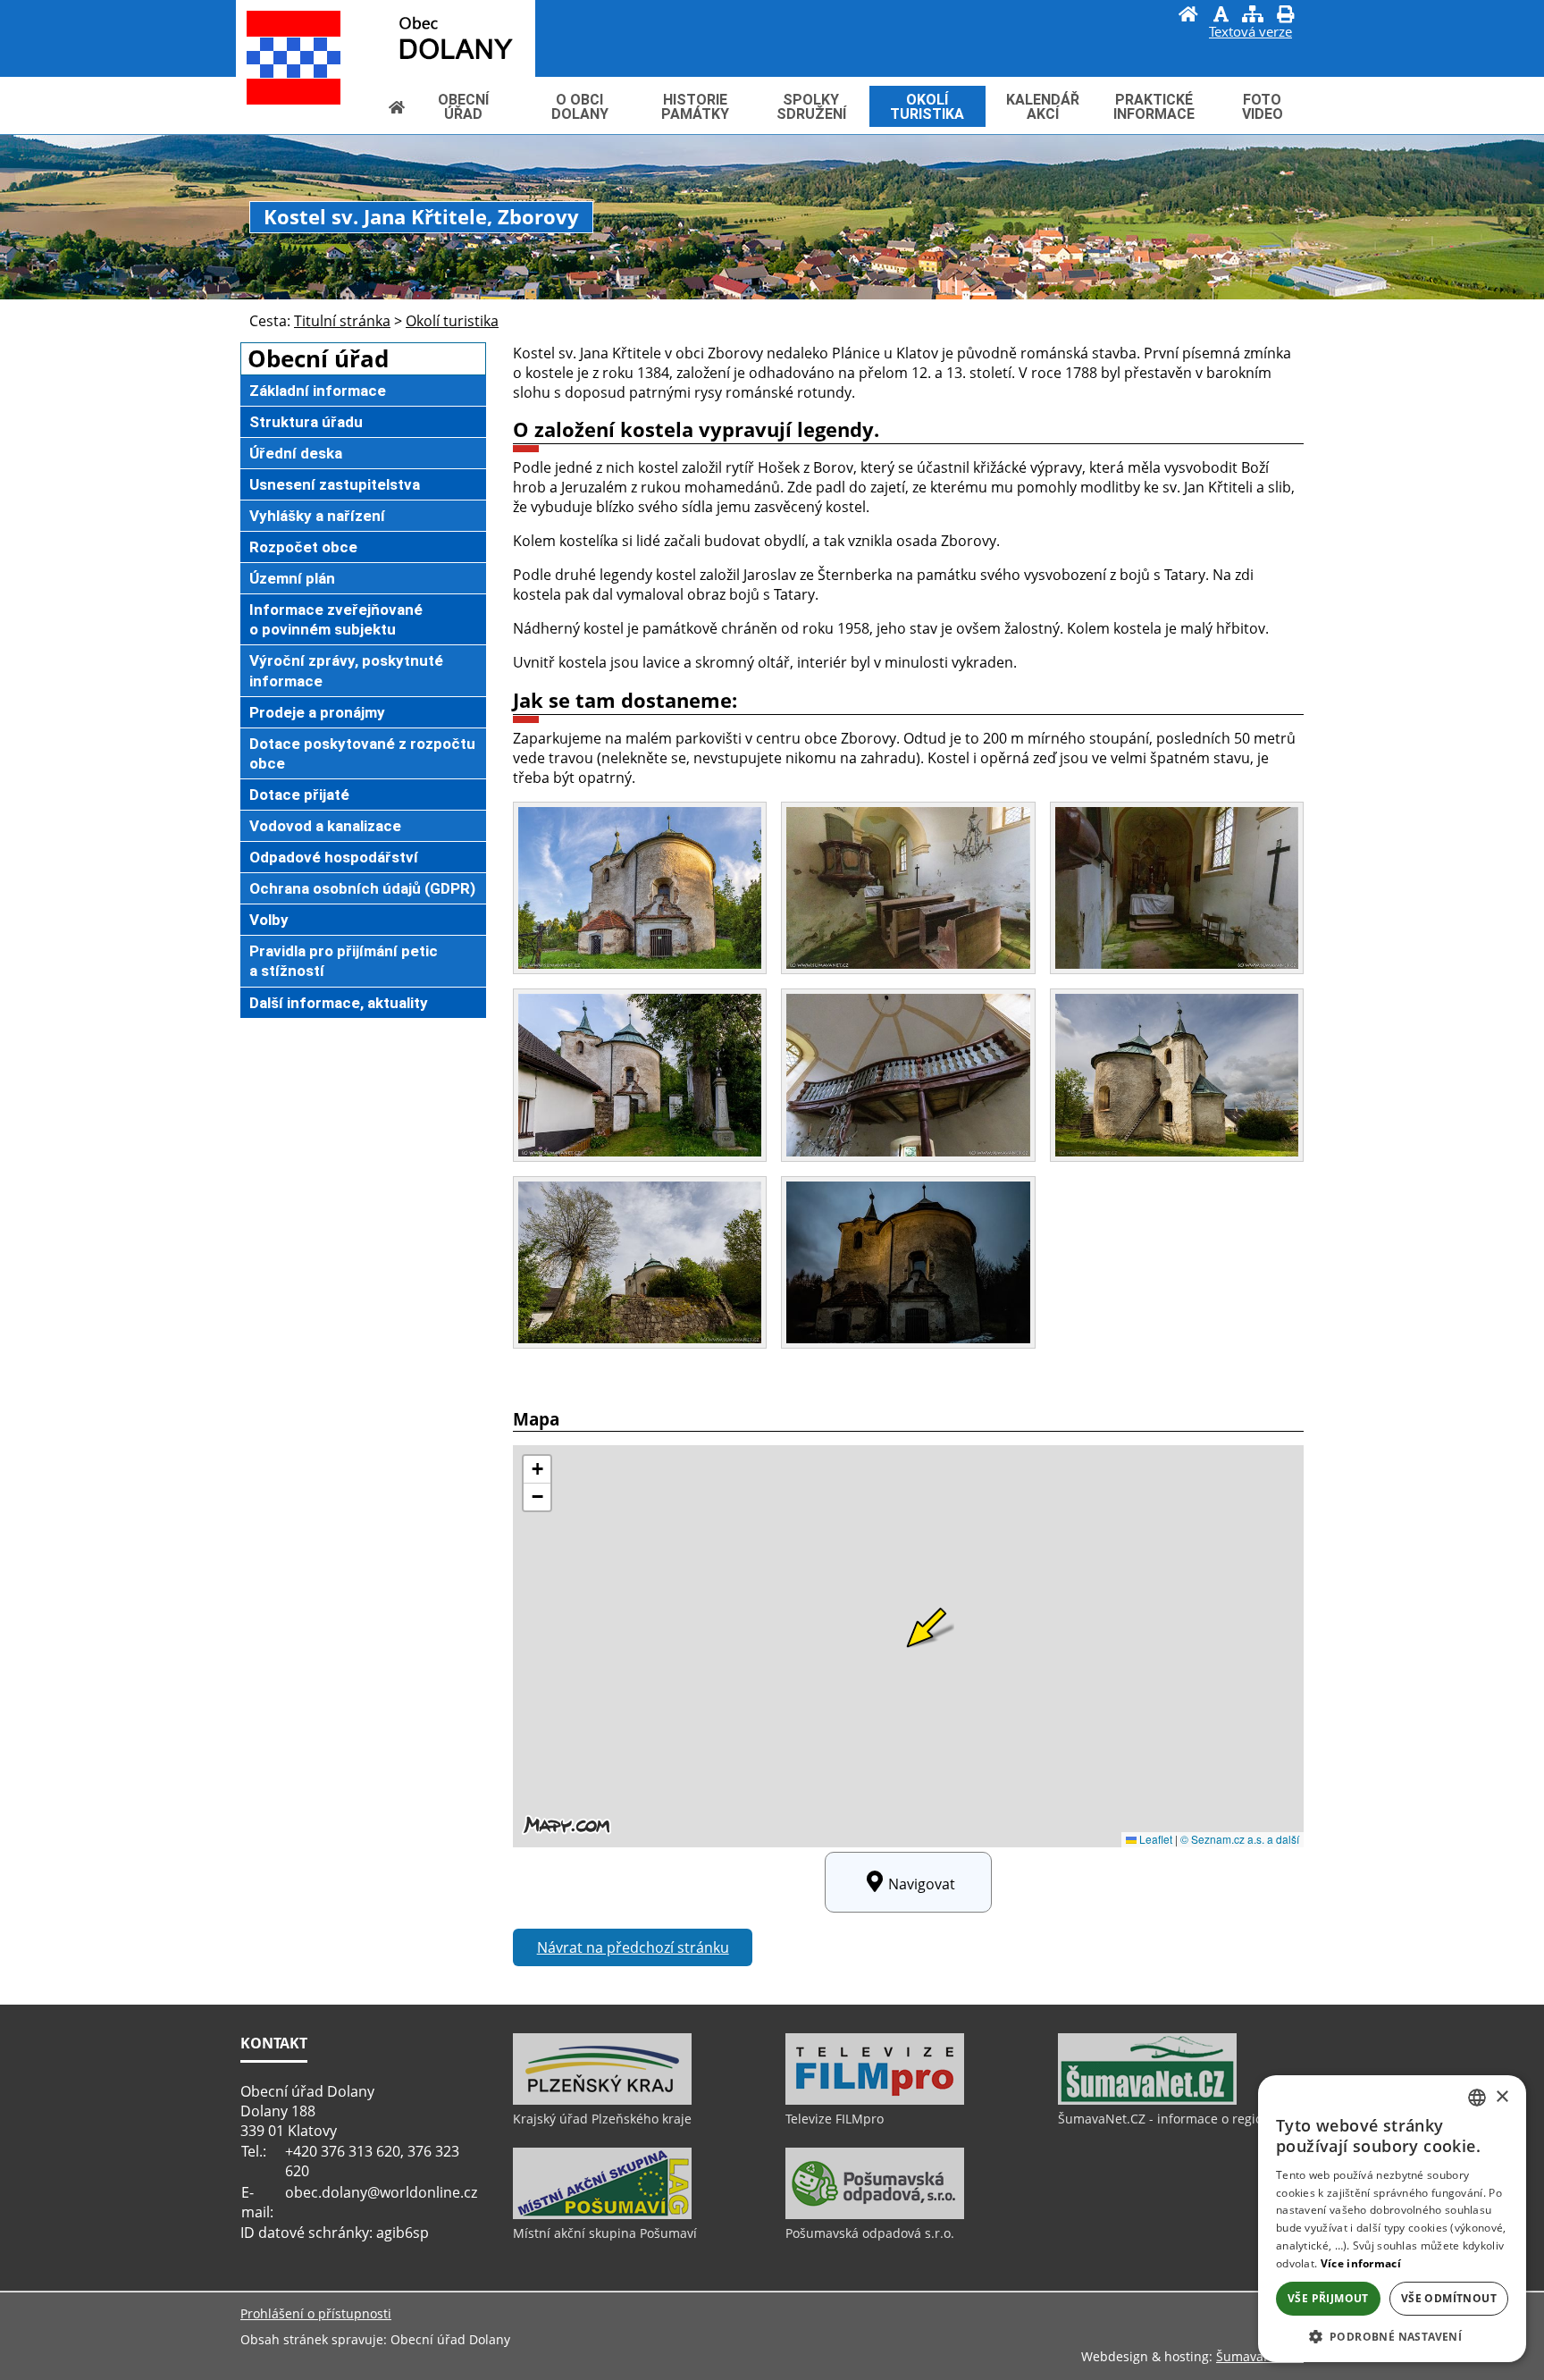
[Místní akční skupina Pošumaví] (602, 2215)
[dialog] (1392, 2219)
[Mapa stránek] (1253, 16)
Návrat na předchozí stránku (633, 1947)
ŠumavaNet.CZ (1260, 2356)
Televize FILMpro (835, 2119)
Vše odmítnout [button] (1449, 2298)
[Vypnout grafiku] (1221, 16)
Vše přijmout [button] (1328, 2298)
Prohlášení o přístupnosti (316, 2313)
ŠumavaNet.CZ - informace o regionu (1168, 2119)
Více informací (1361, 2263)
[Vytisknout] (1285, 16)
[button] (1392, 2336)
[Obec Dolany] (415, 37)
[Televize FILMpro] (875, 2100)
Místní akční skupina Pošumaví (605, 2233)
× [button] (1502, 2097)
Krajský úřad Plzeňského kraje (602, 2119)
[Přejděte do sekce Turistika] (397, 107)
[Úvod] (1188, 16)
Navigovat (922, 1884)
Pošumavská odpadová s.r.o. (870, 2233)
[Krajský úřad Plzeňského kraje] (602, 2100)
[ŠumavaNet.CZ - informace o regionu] (1147, 2100)
